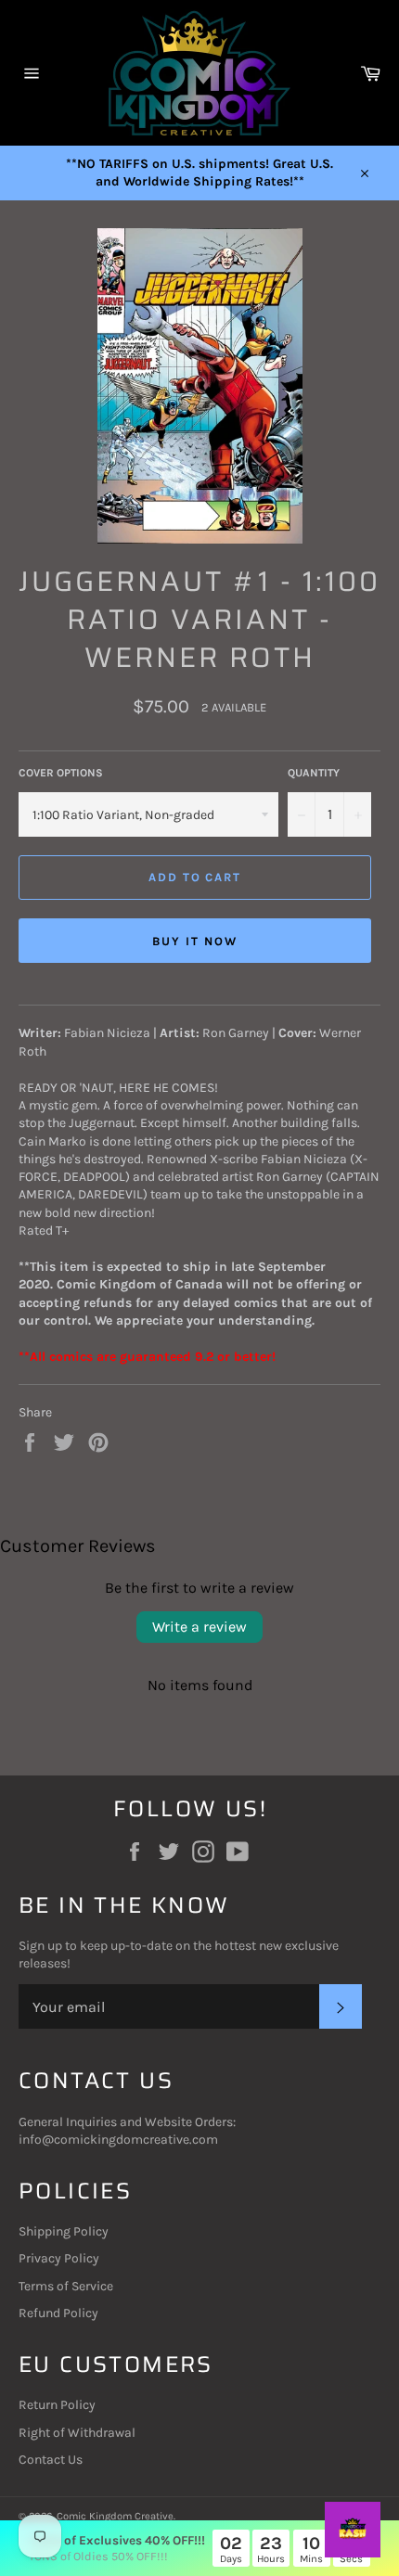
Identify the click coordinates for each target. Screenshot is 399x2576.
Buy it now (195, 941)
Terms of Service (66, 2286)
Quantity (314, 773)
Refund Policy (58, 2313)
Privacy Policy (59, 2258)
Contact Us (51, 2460)
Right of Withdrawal (77, 2433)
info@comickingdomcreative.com (118, 2140)
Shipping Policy (64, 2231)
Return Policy (57, 2405)
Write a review (199, 1627)
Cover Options (61, 773)
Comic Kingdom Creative (115, 2516)
